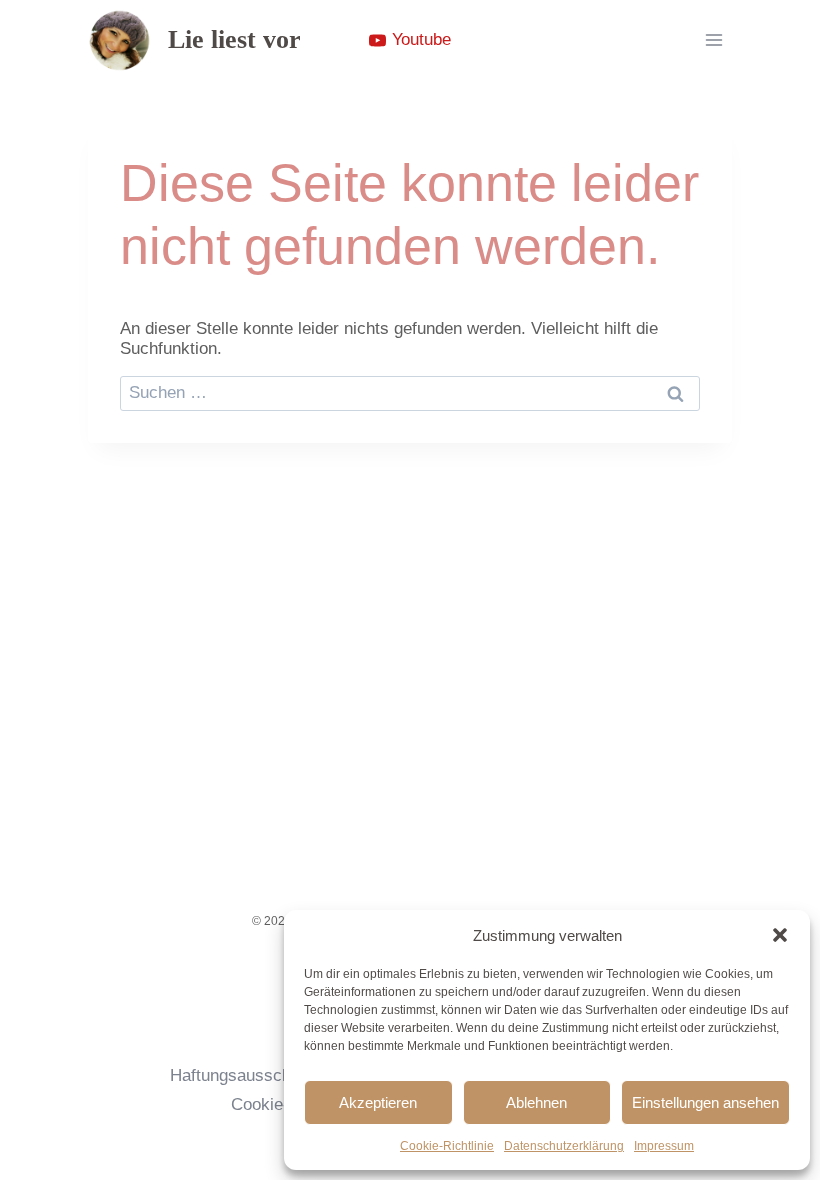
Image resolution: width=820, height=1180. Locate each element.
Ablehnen (536, 1102)
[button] (780, 935)
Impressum (664, 1146)
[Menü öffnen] (713, 39)
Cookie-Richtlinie (447, 1146)
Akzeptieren (378, 1102)
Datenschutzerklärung (564, 1146)
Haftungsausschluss (246, 1075)
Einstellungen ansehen (705, 1102)
